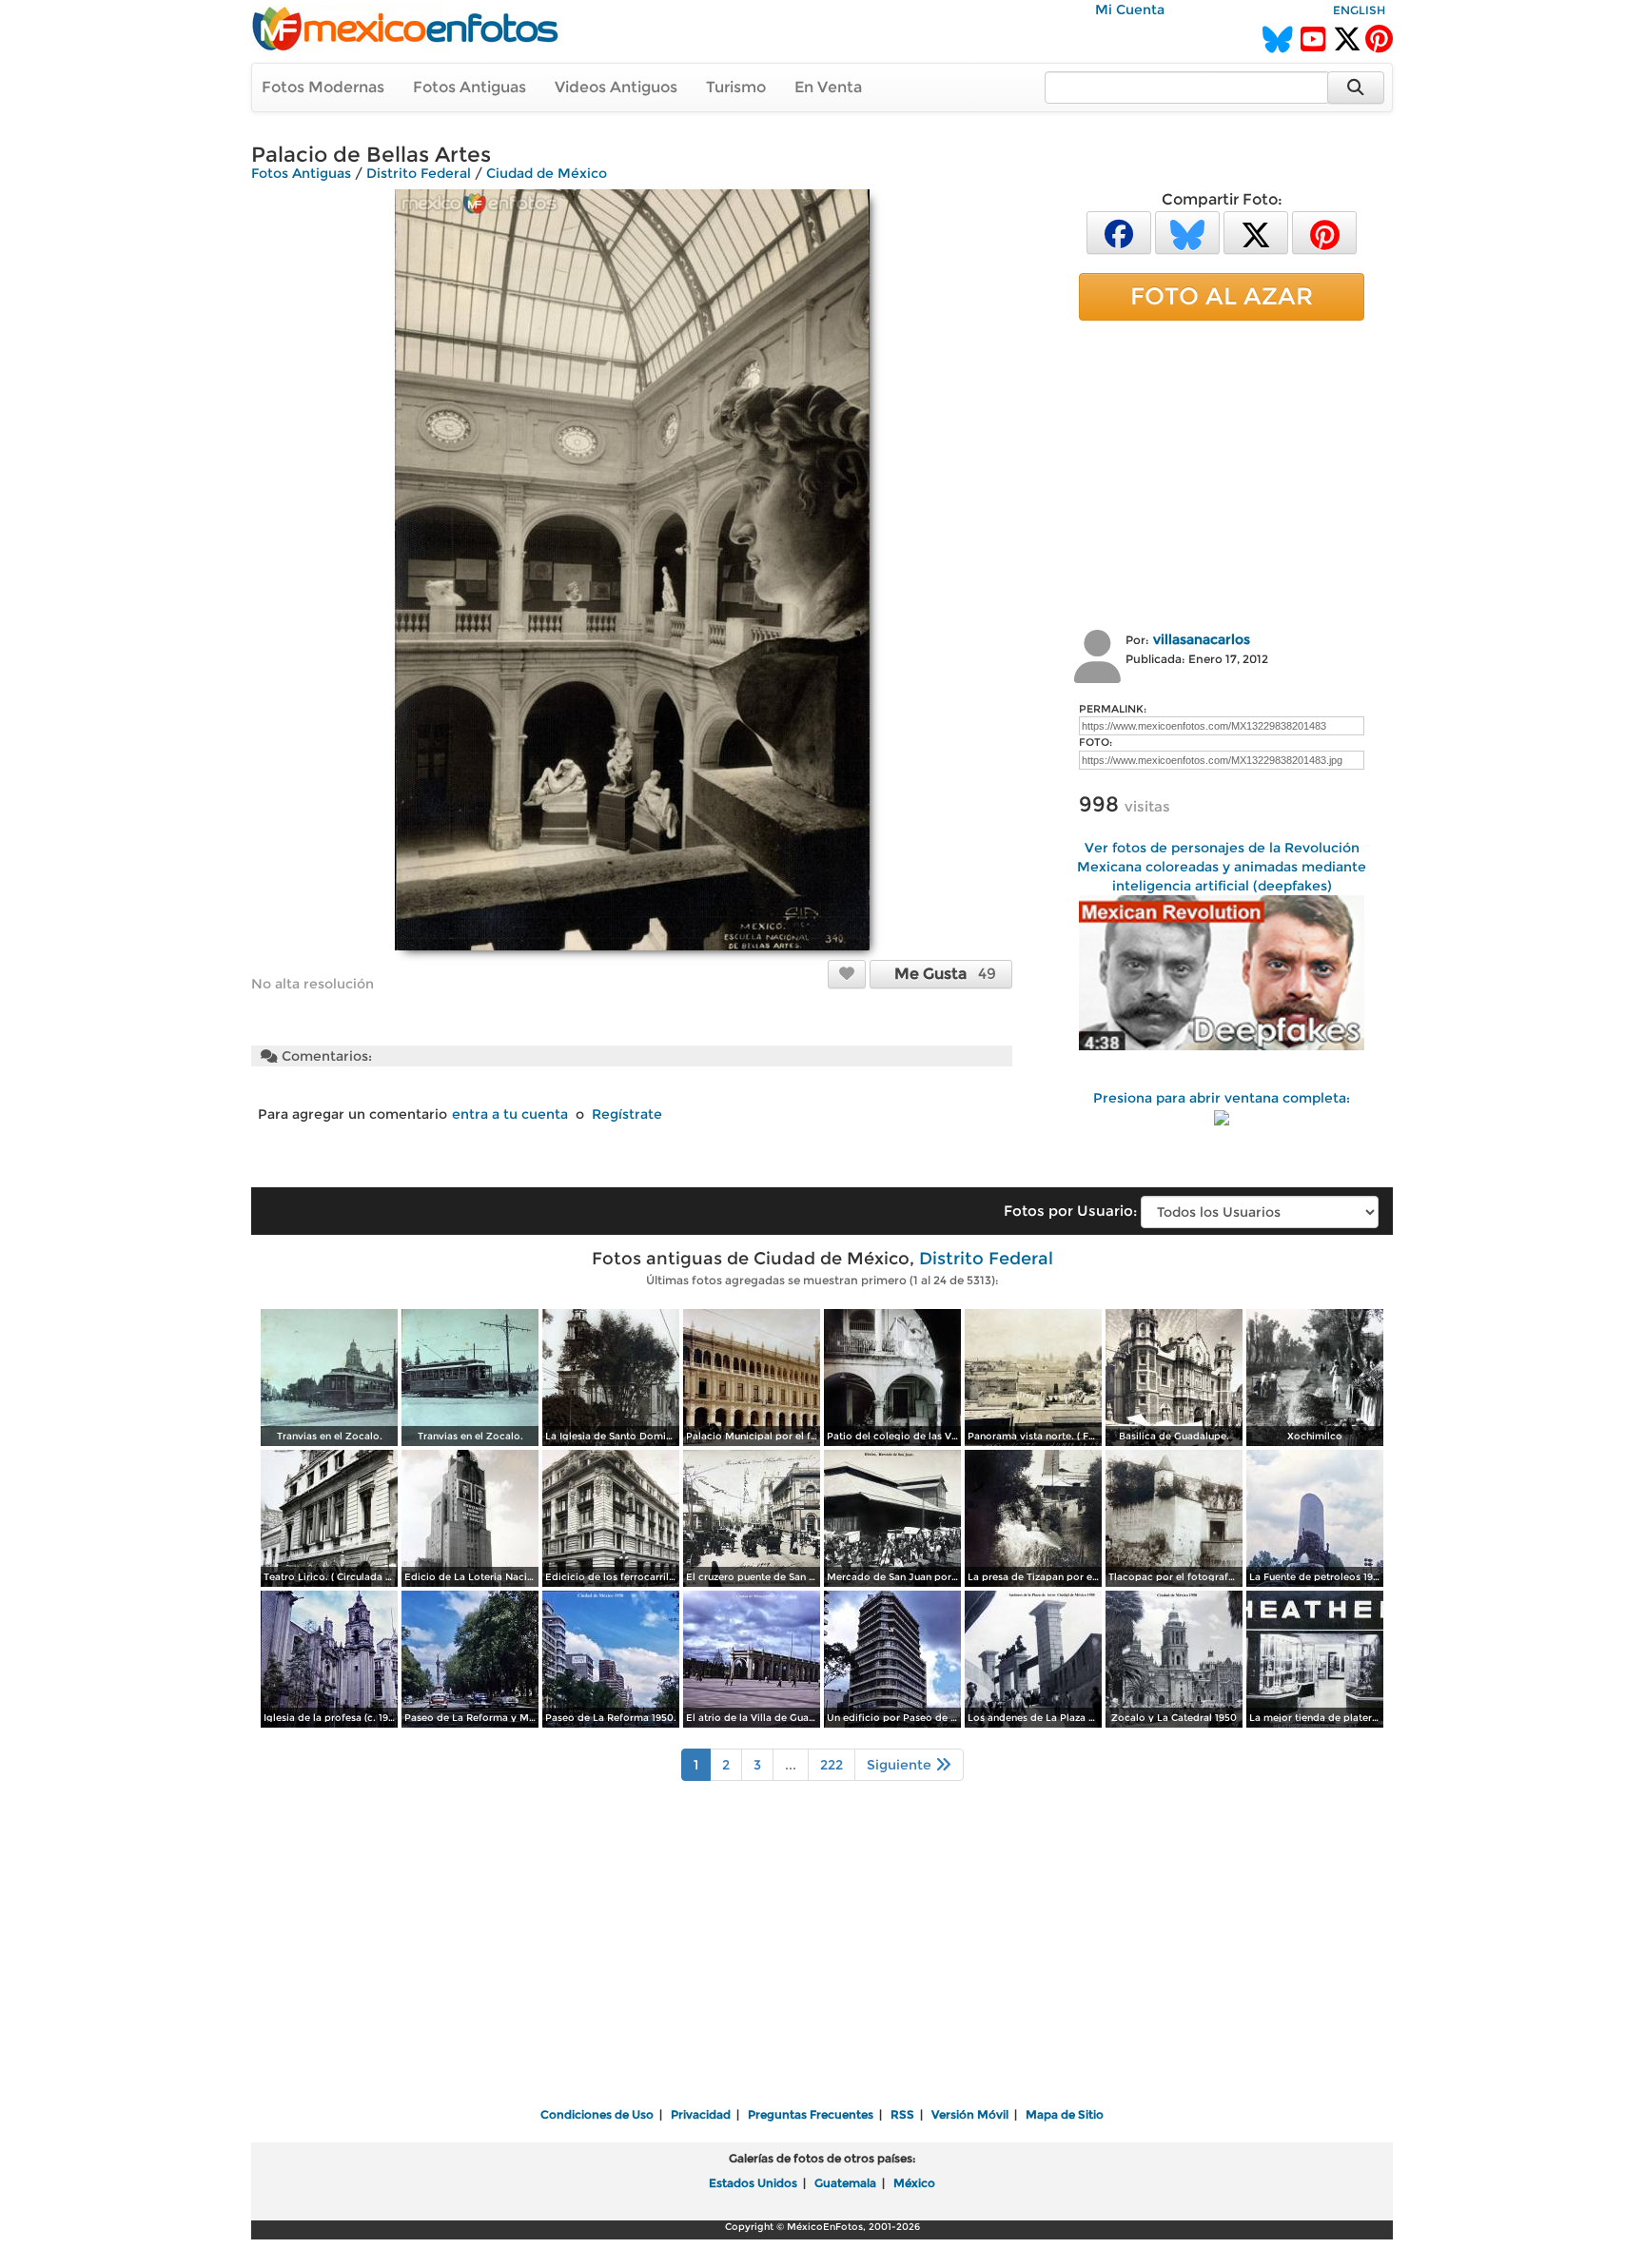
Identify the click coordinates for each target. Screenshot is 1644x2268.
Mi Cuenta (1130, 10)
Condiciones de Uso (597, 2114)
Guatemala (845, 2183)
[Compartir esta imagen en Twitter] (1256, 232)
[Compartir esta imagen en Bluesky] (1187, 232)
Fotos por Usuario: (1070, 1211)
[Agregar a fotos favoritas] (847, 973)
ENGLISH (1359, 10)
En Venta (828, 87)
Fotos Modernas (323, 87)
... (791, 1765)
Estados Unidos (753, 2183)
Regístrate (627, 1114)
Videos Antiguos (616, 87)
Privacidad (701, 2114)
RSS (902, 2114)
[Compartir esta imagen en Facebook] (1119, 232)
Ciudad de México (547, 173)
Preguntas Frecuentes (811, 2114)
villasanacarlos (1202, 639)
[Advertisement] (1222, 473)
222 (832, 1765)
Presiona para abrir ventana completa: (1222, 1098)
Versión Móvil (970, 2114)
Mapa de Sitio (1065, 2114)
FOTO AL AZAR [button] (1222, 296)
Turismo (736, 87)
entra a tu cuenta (510, 1114)
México (914, 2183)
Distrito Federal (419, 173)
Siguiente (901, 1765)
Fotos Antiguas (470, 87)
